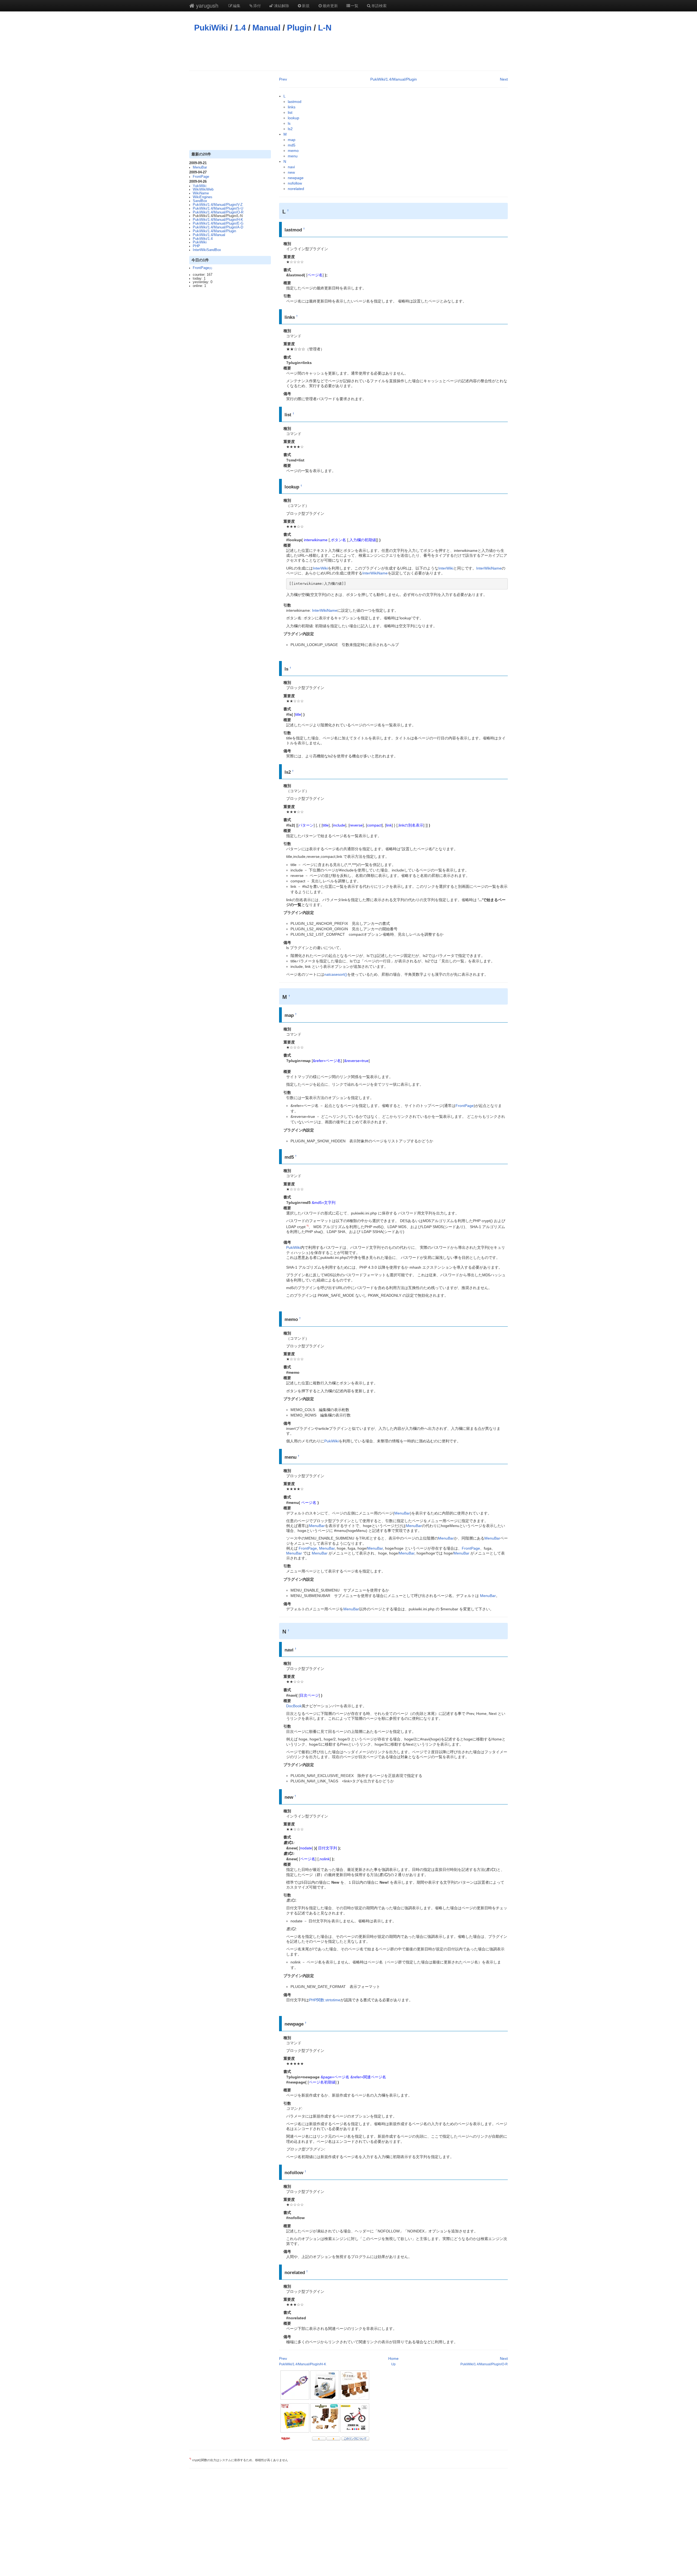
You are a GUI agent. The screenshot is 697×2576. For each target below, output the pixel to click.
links (292, 107)
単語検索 (379, 5)
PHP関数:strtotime (325, 2000)
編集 (237, 5)
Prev (283, 79)
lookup (294, 118)
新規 (306, 5)
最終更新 (330, 5)
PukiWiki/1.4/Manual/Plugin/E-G (218, 224)
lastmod (295, 102)
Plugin (299, 28)
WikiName (201, 193)
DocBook (294, 1706)
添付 (257, 5)
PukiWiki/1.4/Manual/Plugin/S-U (218, 209)
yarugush (206, 5)
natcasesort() (336, 974)
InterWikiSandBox (207, 250)
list (290, 112)
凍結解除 (282, 5)
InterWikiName (489, 568)
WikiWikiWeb (203, 189)
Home (393, 2358)
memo (293, 151)
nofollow (295, 183)
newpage (296, 178)
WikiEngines (203, 197)
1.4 (240, 28)
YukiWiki (200, 186)
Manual (266, 28)
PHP (196, 246)
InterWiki (320, 568)
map (292, 140)
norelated (296, 189)
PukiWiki (211, 28)
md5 (292, 145)
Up (393, 2364)
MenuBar (200, 167)
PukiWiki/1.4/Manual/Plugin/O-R (218, 212)
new (291, 172)
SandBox (200, 201)
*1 (308, 1226)
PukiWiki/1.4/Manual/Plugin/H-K (218, 220)
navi (291, 167)
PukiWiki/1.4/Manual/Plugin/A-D (218, 227)
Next (504, 79)
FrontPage (201, 177)
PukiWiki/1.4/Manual (209, 235)
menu (293, 156)
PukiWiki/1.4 (203, 239)
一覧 (354, 5)
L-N (325, 28)
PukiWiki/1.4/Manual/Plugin (214, 231)
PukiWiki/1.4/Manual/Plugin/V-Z (218, 205)
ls (289, 123)
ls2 (290, 129)
